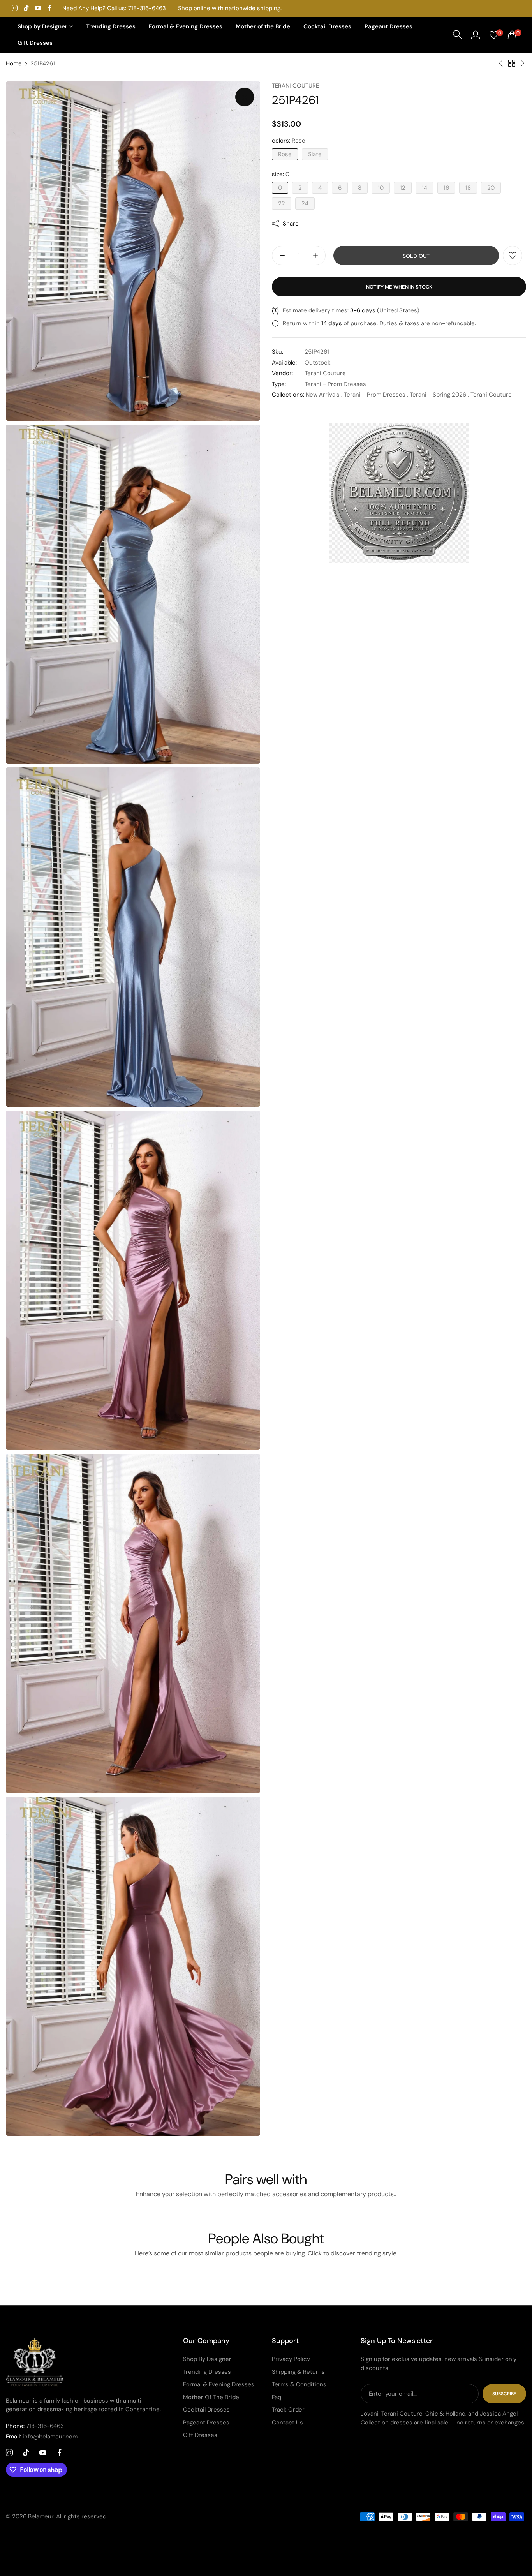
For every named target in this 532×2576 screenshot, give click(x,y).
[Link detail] (15, 8)
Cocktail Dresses (206, 2410)
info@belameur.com (42, 2437)
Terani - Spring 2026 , (439, 395)
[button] (513, 256)
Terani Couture (295, 86)
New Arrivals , (324, 395)
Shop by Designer (207, 2359)
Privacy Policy (291, 2359)
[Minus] (282, 256)
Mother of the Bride (211, 2397)
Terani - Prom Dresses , (376, 395)
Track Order (288, 2410)
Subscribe (504, 2394)
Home (14, 63)
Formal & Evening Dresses (219, 2384)
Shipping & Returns (298, 2372)
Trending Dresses (207, 2372)
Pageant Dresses (206, 2423)
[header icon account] (476, 35)
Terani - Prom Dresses (335, 384)
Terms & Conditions (299, 2384)
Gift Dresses (200, 2435)
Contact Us (287, 2423)
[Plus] (315, 256)
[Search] (457, 35)
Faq (277, 2397)
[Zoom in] (245, 97)
